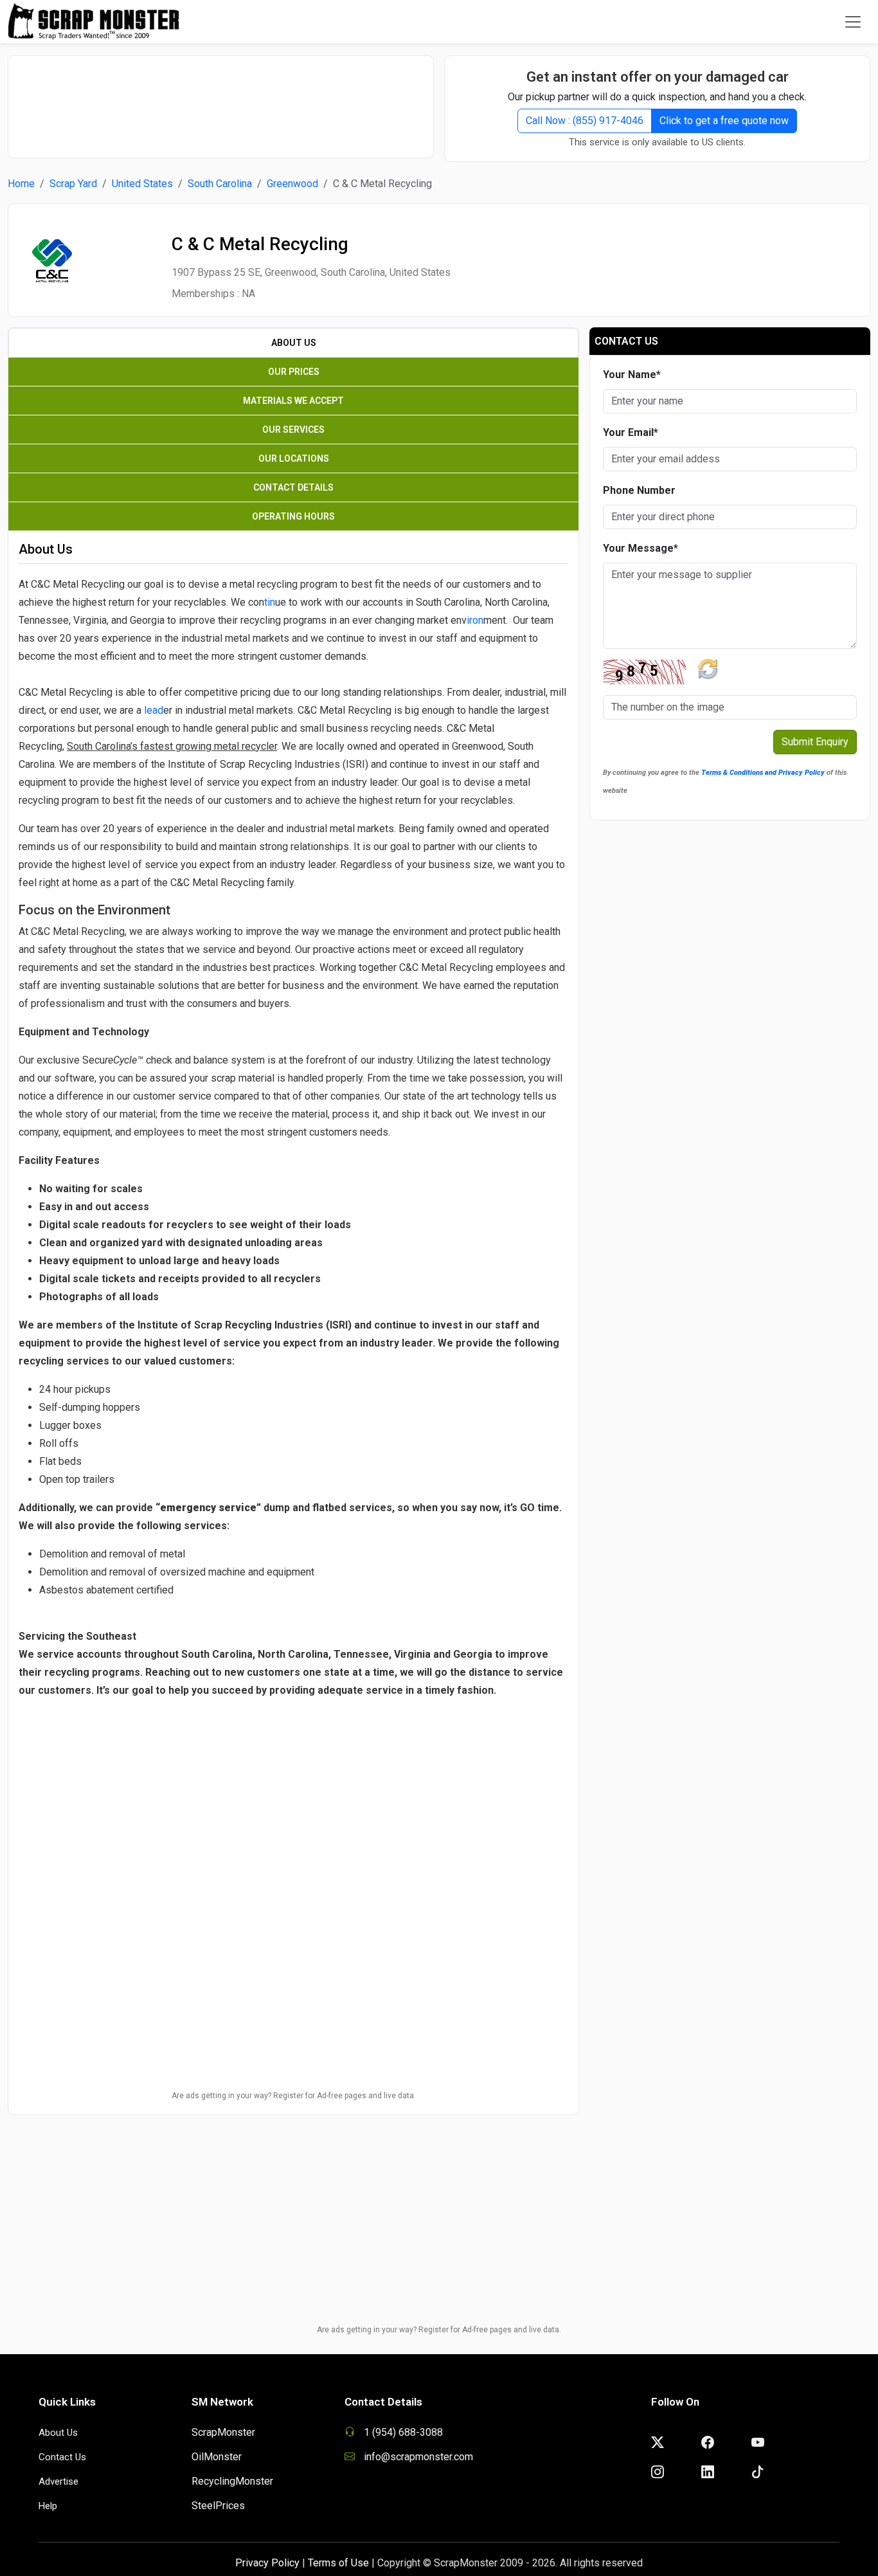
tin (270, 602)
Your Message (641, 548)
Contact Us (62, 2457)
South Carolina (220, 184)
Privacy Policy (267, 2563)
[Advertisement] (221, 100)
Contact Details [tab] (293, 487)
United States (142, 184)
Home (21, 184)
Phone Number (639, 490)
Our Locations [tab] (294, 458)
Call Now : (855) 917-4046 (585, 121)
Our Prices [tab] (294, 372)
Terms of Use (338, 2563)
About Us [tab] (294, 343)
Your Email (631, 432)
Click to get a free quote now (724, 121)
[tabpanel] (293, 1219)
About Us (58, 2433)
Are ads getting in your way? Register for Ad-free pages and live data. (294, 2096)
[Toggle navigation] (853, 22)
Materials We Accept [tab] (293, 401)
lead (154, 710)
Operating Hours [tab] (293, 516)
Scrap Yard (73, 184)
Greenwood (292, 184)
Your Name (632, 375)
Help (48, 2506)
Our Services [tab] (293, 430)
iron (475, 620)
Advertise (58, 2481)
